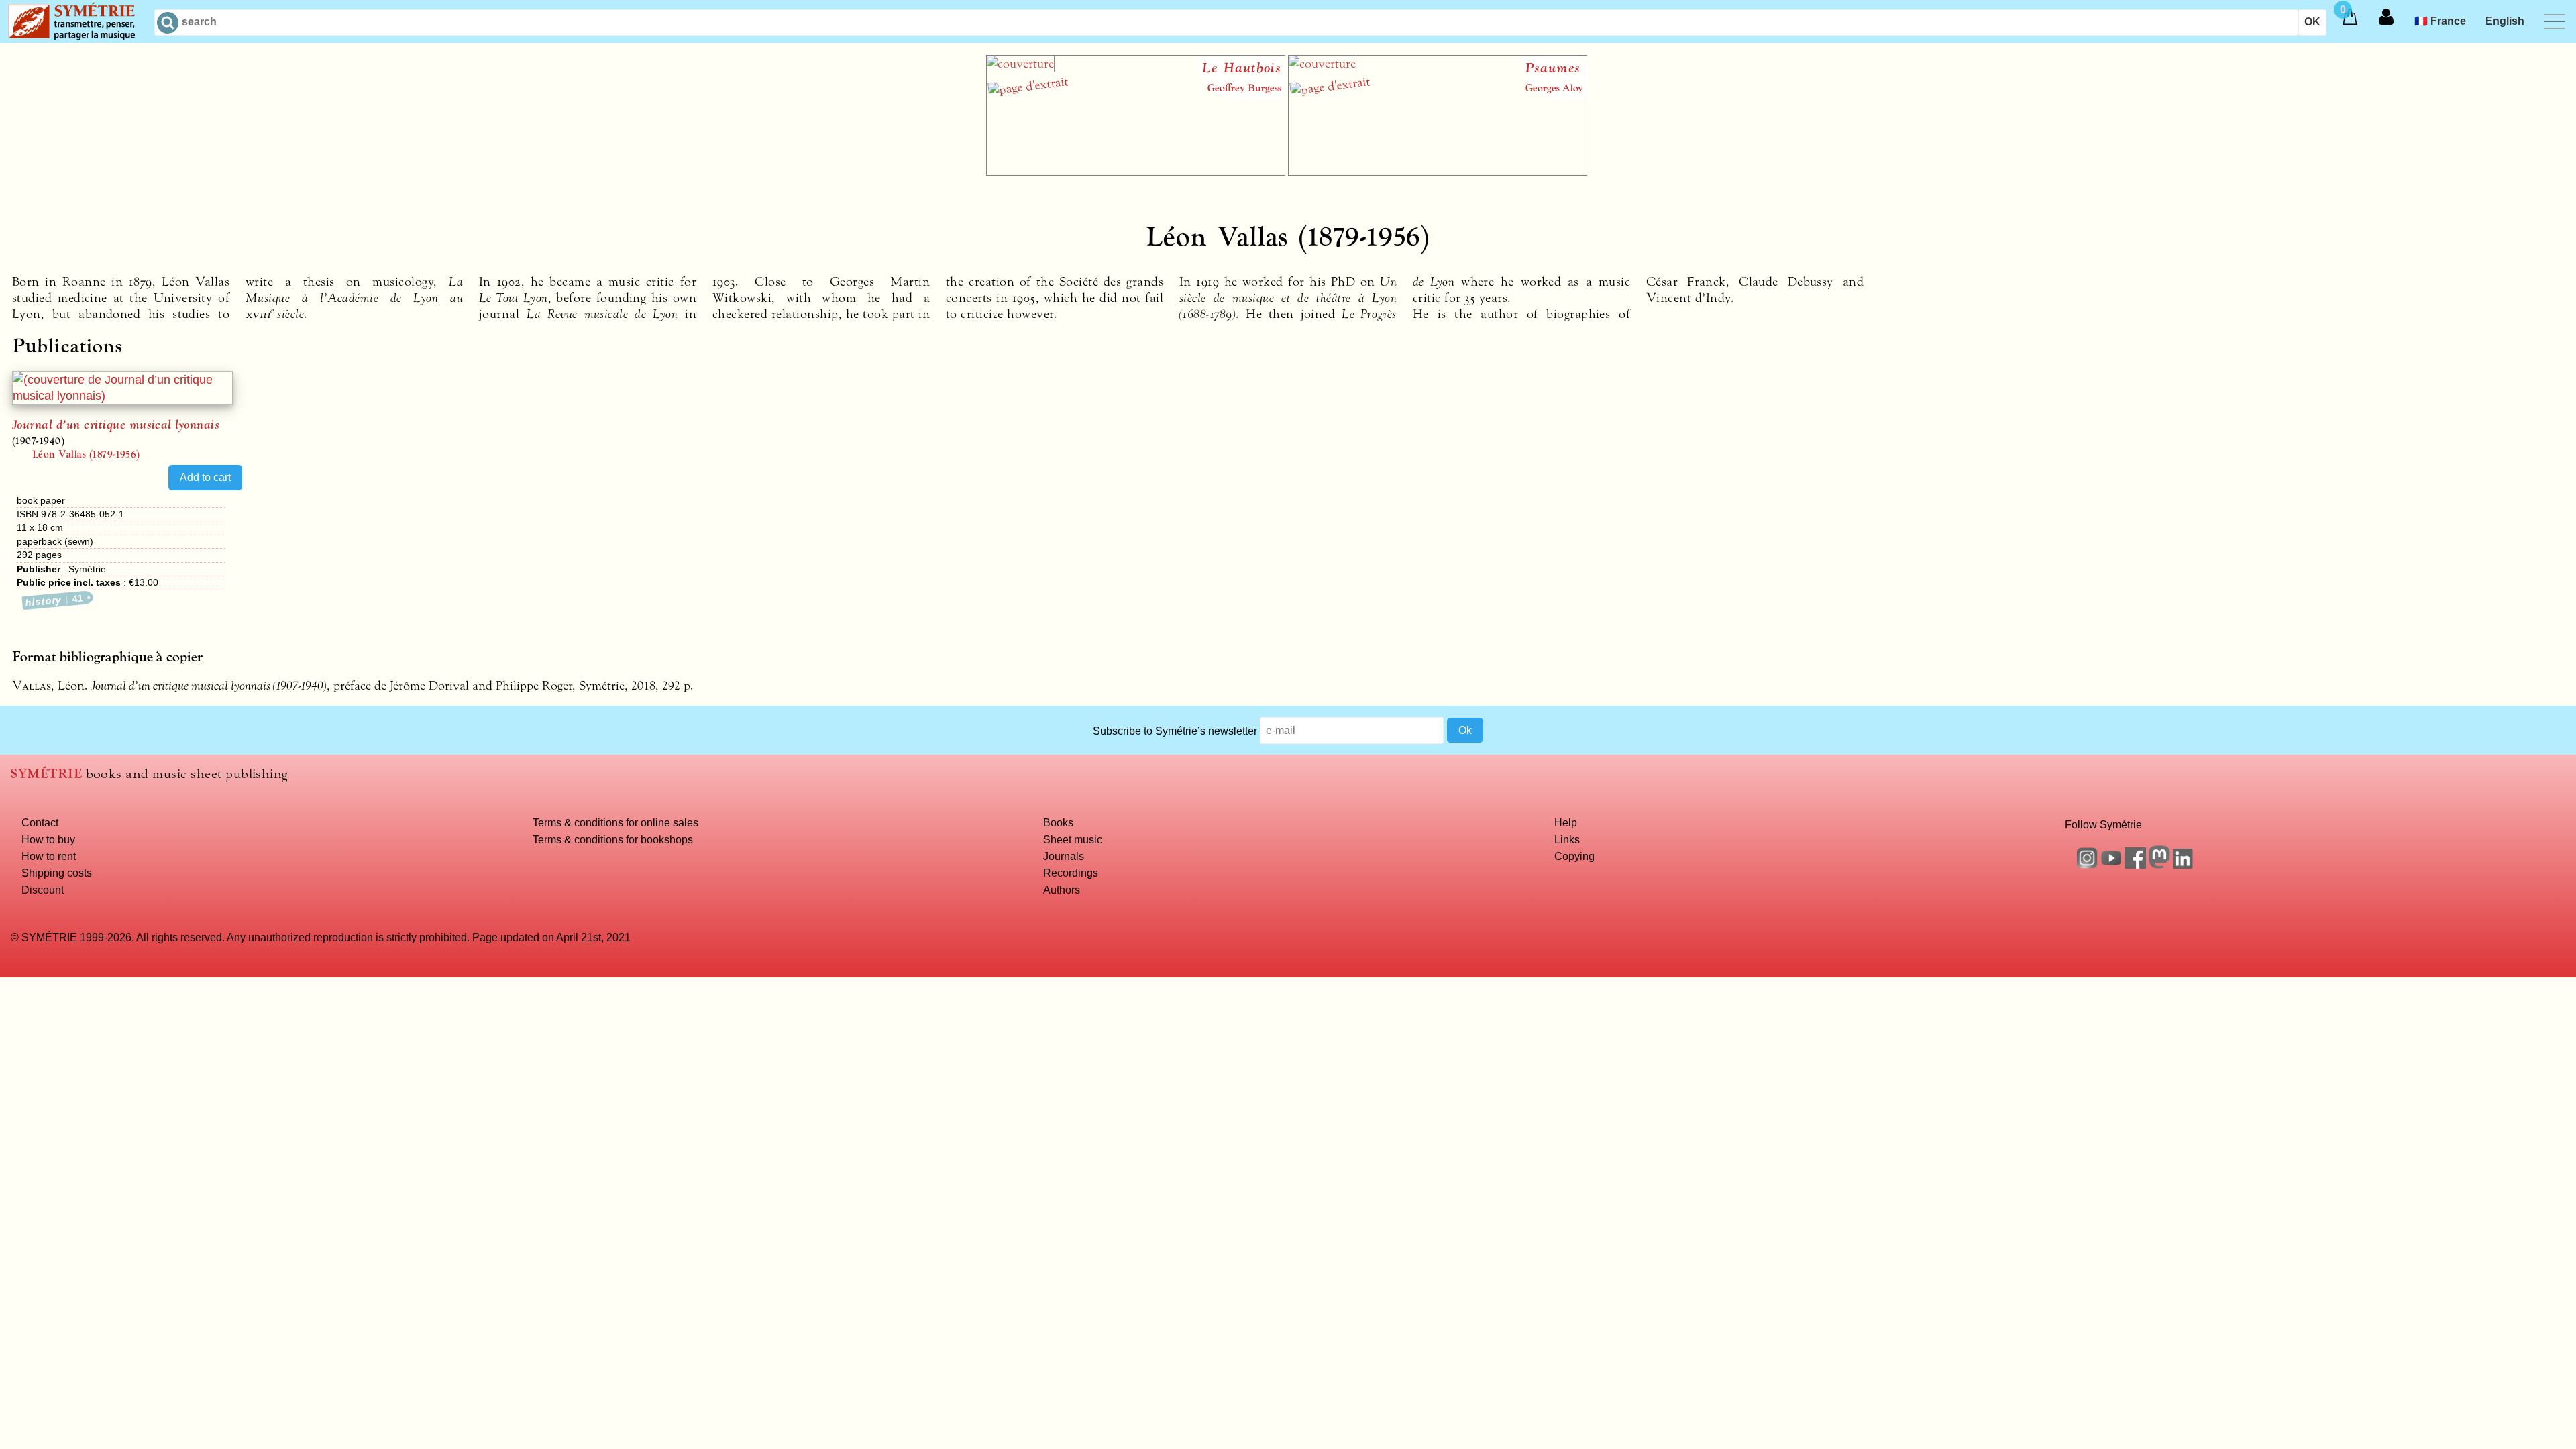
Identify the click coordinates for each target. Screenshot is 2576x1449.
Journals (1064, 856)
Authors (1062, 890)
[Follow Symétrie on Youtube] (2111, 865)
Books (1058, 822)
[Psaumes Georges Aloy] (1438, 172)
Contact (40, 822)
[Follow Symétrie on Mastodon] (2159, 865)
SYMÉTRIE (46, 774)
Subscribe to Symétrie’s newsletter (1175, 730)
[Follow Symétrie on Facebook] (2135, 865)
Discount (43, 890)
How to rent (49, 856)
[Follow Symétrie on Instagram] (2087, 865)
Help (1566, 822)
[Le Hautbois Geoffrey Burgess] (1136, 172)
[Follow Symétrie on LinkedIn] (2184, 865)
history (55, 600)
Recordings (1071, 873)
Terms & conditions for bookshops (613, 839)
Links (1567, 839)
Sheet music (1073, 839)
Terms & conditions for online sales (615, 822)
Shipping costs (57, 873)
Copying (1574, 856)
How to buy (48, 839)
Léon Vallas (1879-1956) (86, 454)
